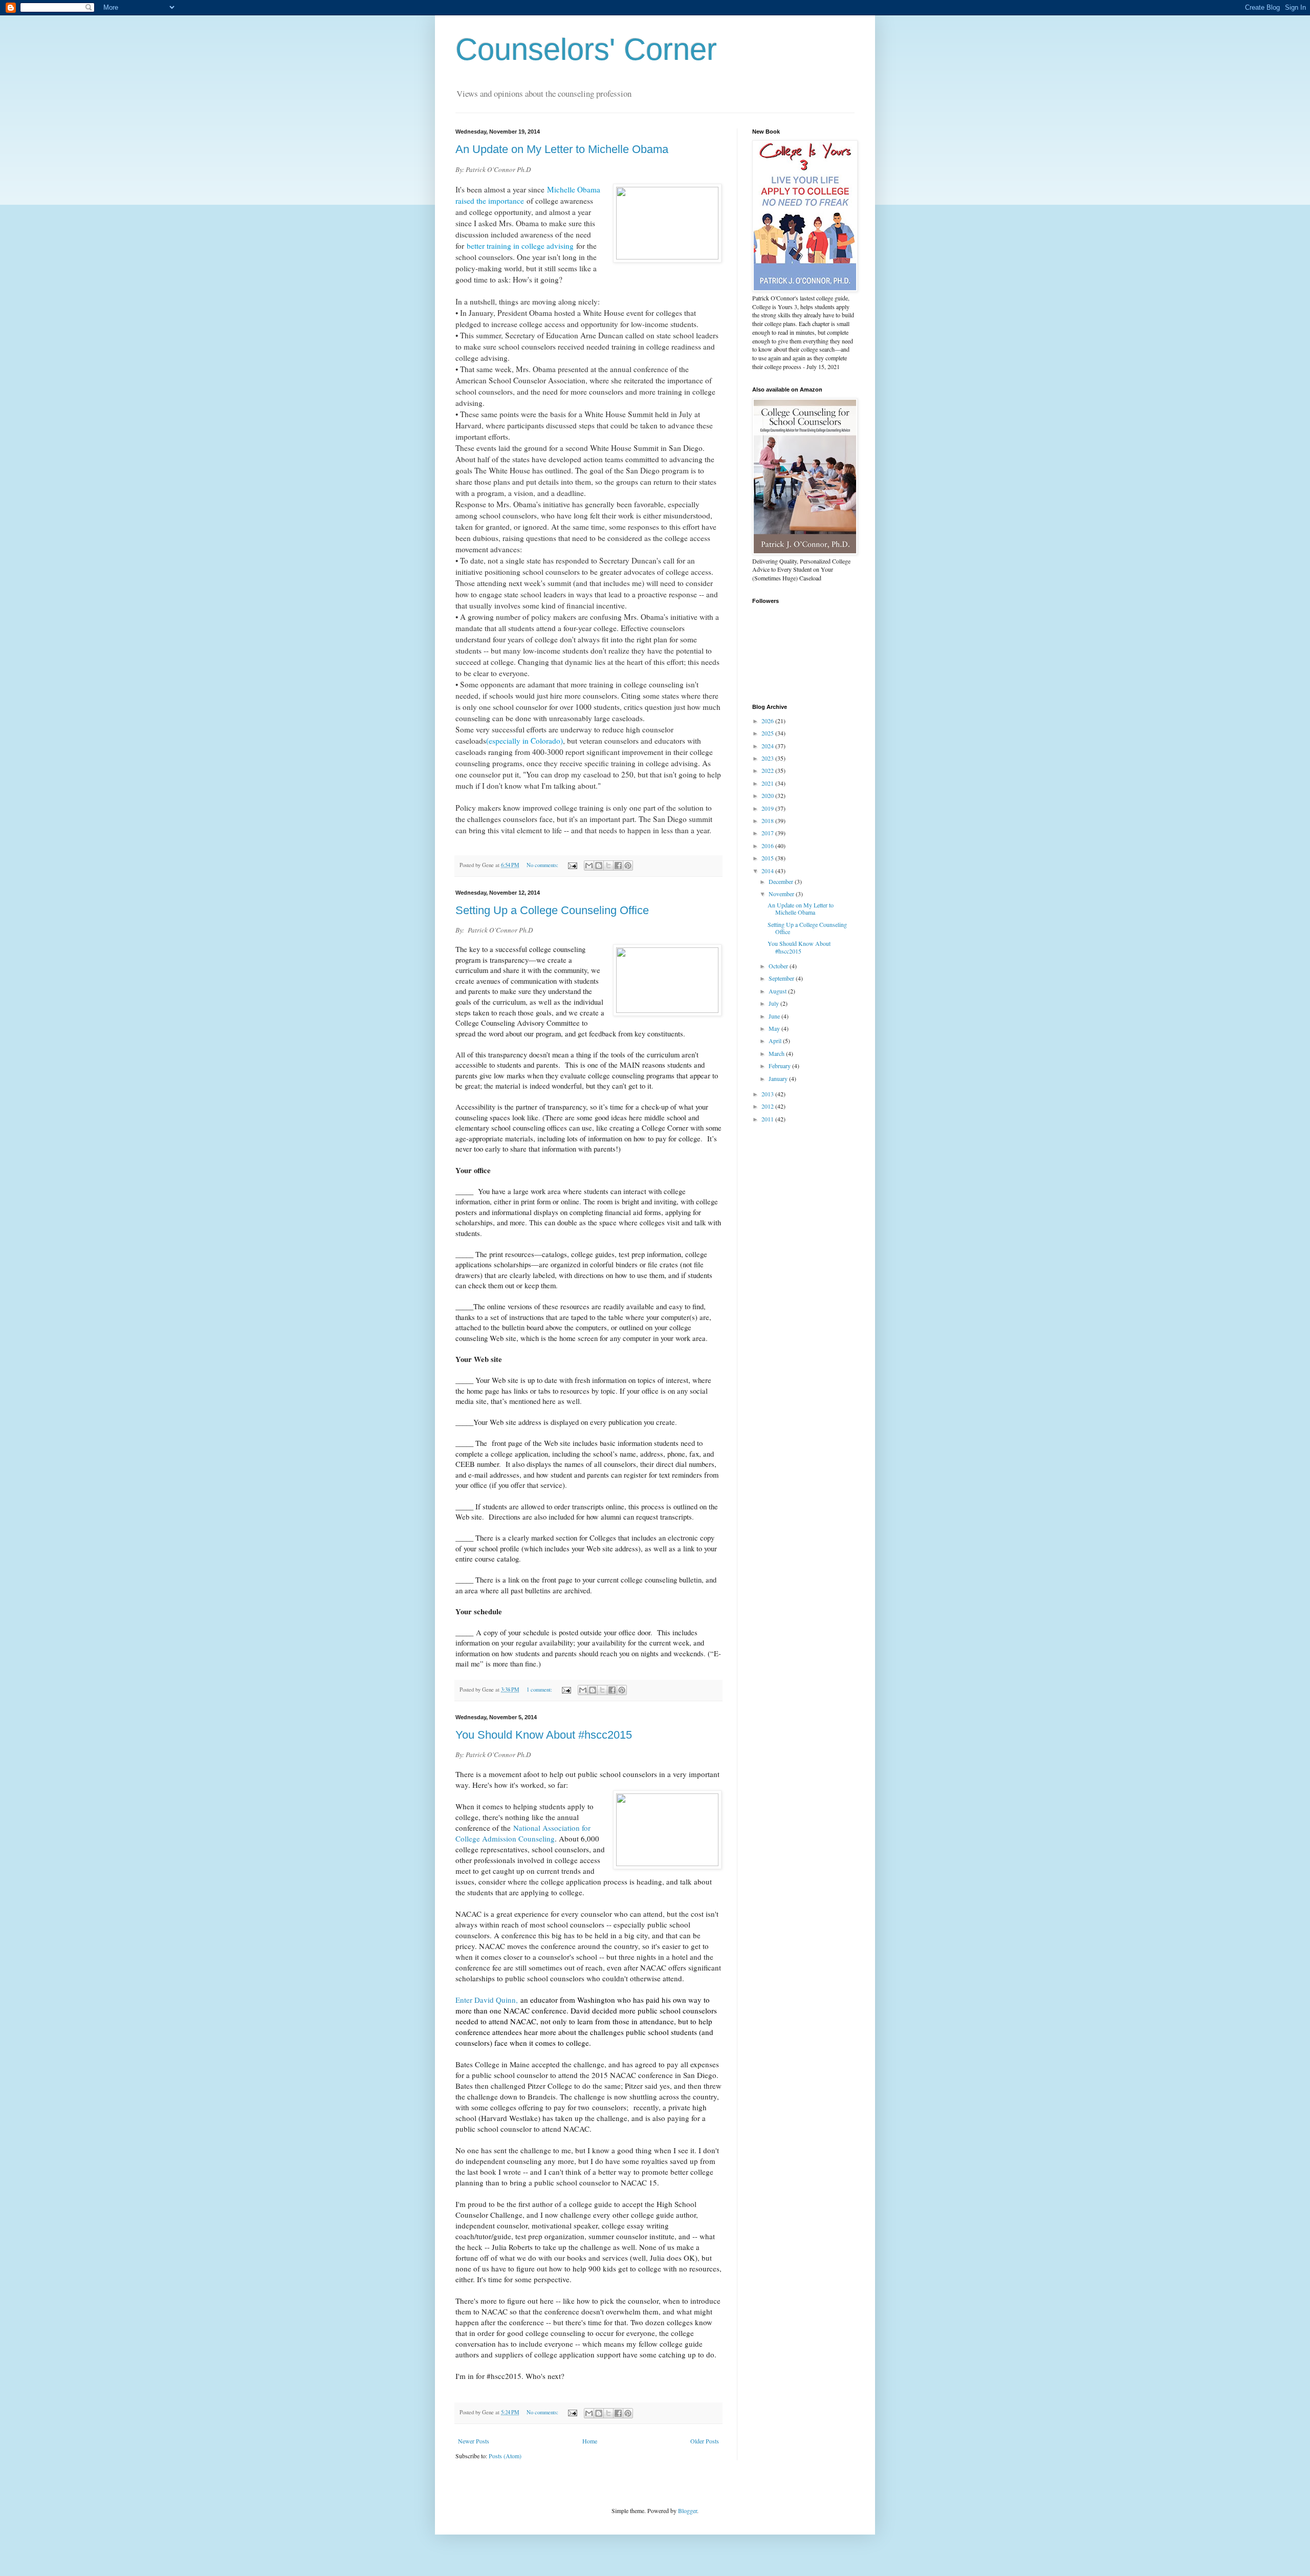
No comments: (543, 865)
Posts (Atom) (505, 2456)
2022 (768, 770)
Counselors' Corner (586, 49)
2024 (768, 746)
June (775, 1016)
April (776, 1041)
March (777, 1053)
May (775, 1028)
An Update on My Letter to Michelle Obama (562, 149)
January (779, 1078)
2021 (768, 783)
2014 (768, 871)
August (778, 991)
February (780, 1066)
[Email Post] (572, 865)
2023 (768, 758)
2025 (768, 733)
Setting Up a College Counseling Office (552, 910)
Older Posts (705, 2441)
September (782, 978)
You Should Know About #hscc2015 (544, 1735)
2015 (768, 858)
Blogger (687, 2510)
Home (590, 2441)
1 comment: (540, 1690)
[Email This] (589, 865)
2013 (768, 1094)
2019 (768, 808)
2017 (768, 833)
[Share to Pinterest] (628, 865)
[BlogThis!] (599, 865)
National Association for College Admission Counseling (523, 1833)
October (779, 966)
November (782, 894)
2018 (768, 820)
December (782, 881)
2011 (768, 1119)
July (774, 1003)
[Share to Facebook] (618, 865)
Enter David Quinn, (487, 2000)
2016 (768, 846)
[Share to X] (608, 865)
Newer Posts (474, 2441)
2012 (768, 1106)
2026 (768, 721)
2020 (768, 795)
